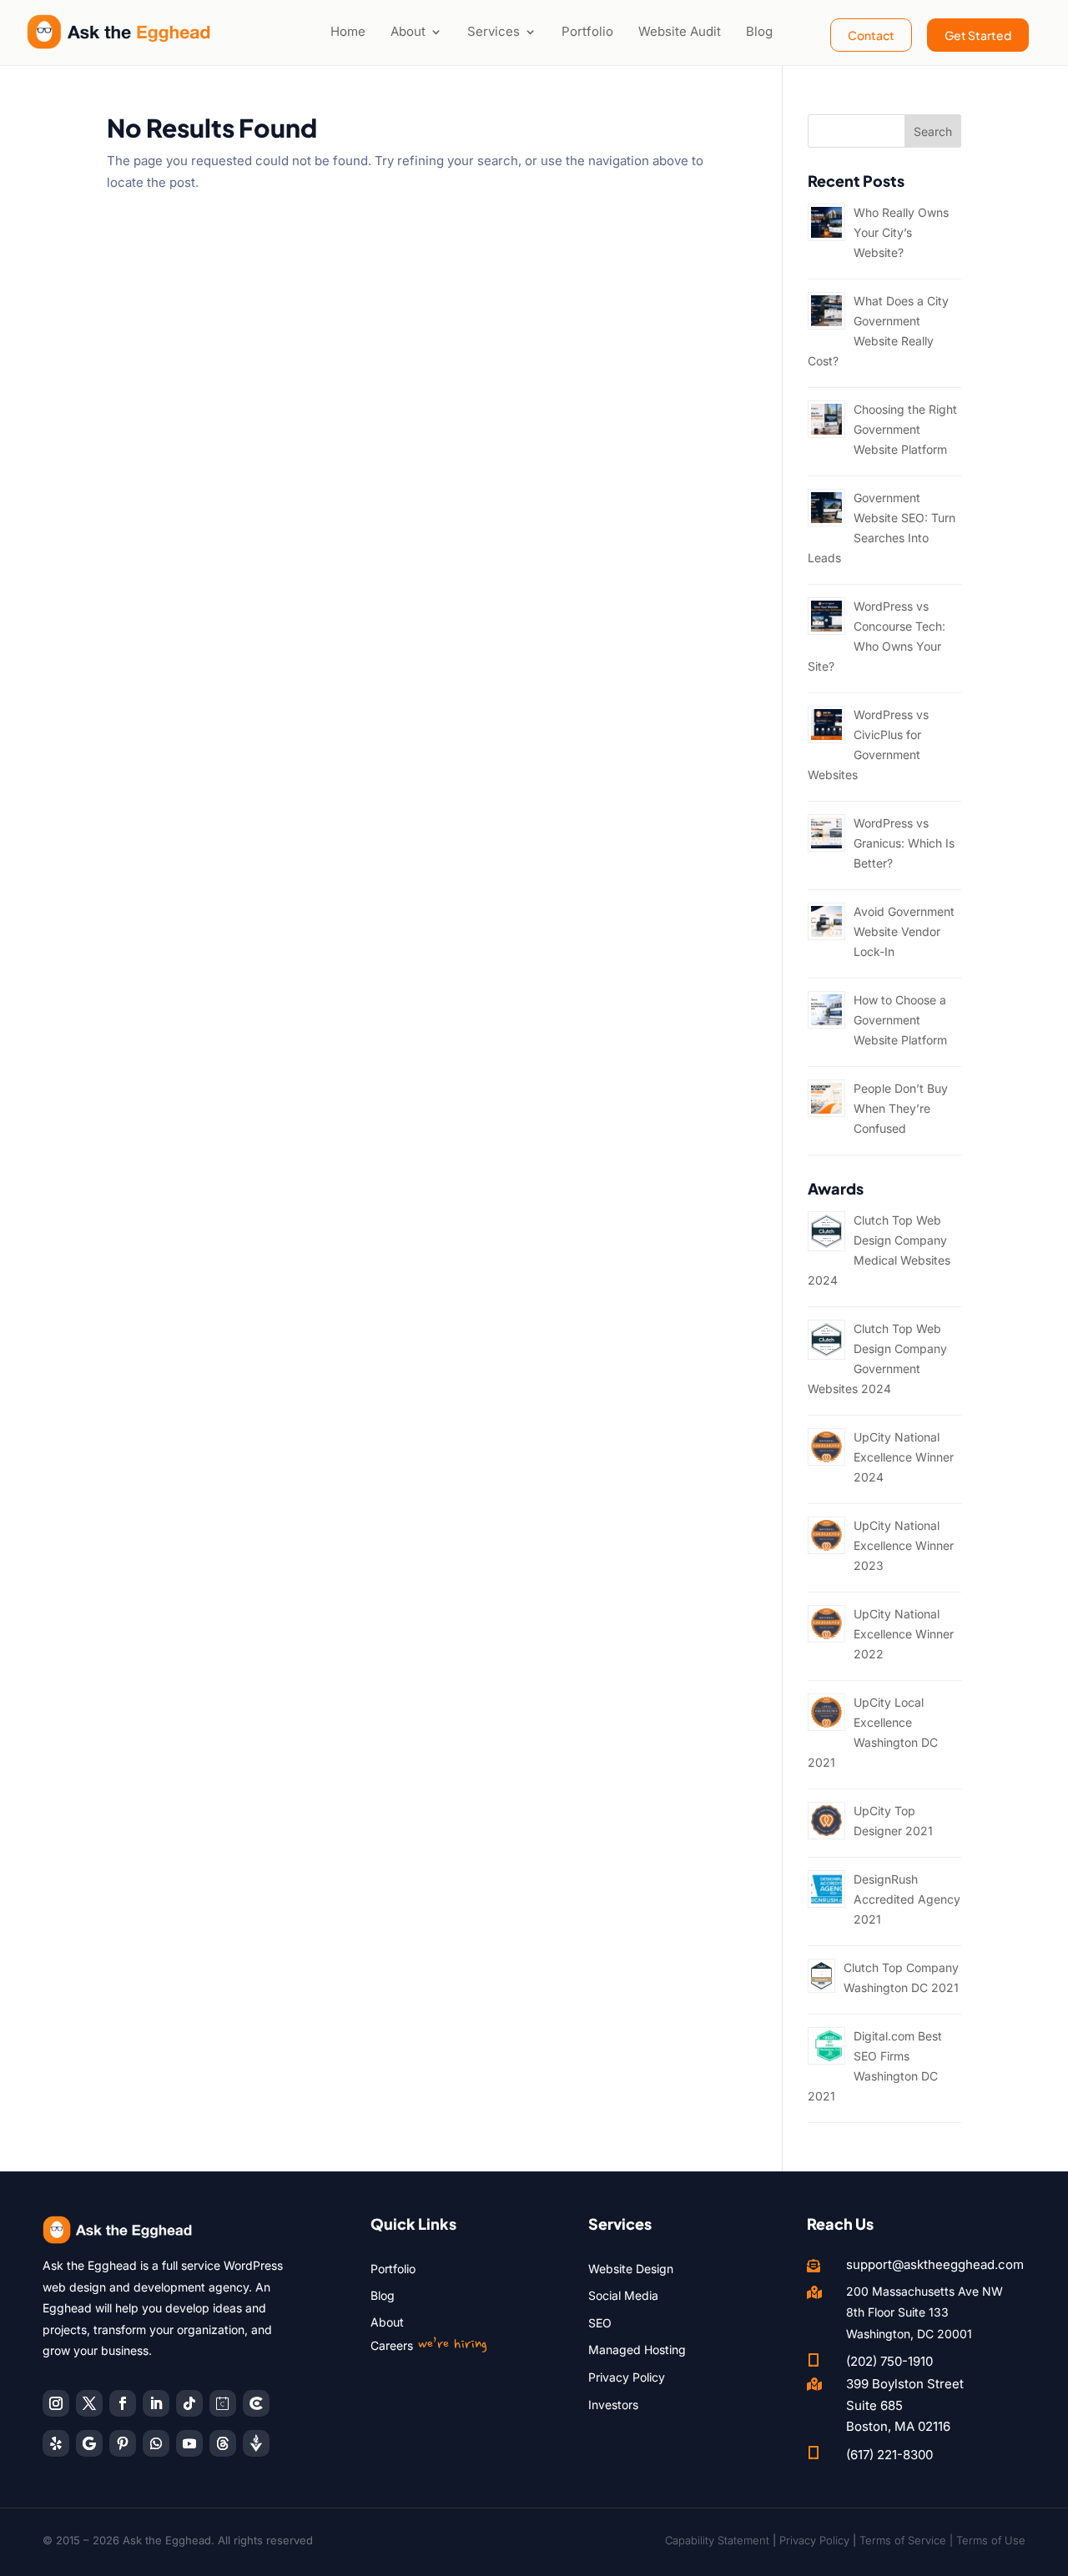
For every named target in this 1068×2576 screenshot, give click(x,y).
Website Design (631, 2269)
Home (348, 31)
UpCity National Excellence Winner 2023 (904, 1545)
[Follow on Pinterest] (123, 2443)
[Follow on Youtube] (189, 2443)
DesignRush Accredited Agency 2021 (907, 1899)
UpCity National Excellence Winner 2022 (904, 1634)
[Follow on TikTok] (189, 2403)
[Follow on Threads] (223, 2443)
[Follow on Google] (89, 2443)
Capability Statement (717, 2540)
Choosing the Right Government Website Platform (905, 429)
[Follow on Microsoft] (256, 2403)
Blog (759, 31)
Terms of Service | (908, 2540)
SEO (600, 2323)
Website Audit (680, 31)
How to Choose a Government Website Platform (900, 1020)
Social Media (623, 2295)
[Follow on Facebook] (123, 2403)
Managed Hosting (637, 2350)
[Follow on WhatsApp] (156, 2443)
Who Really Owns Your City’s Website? (901, 232)
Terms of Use (991, 2540)
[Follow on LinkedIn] (156, 2403)
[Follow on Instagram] (56, 2403)
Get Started (978, 35)
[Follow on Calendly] (223, 2403)
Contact (871, 35)
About (408, 31)
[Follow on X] (89, 2403)
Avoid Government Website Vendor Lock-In (904, 931)
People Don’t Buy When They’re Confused (901, 1108)
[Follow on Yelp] (56, 2443)
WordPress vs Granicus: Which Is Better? (904, 843)
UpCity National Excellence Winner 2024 (904, 1457)
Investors (613, 2405)
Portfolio (587, 31)
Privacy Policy (627, 2377)
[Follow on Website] (256, 2443)
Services (494, 31)
